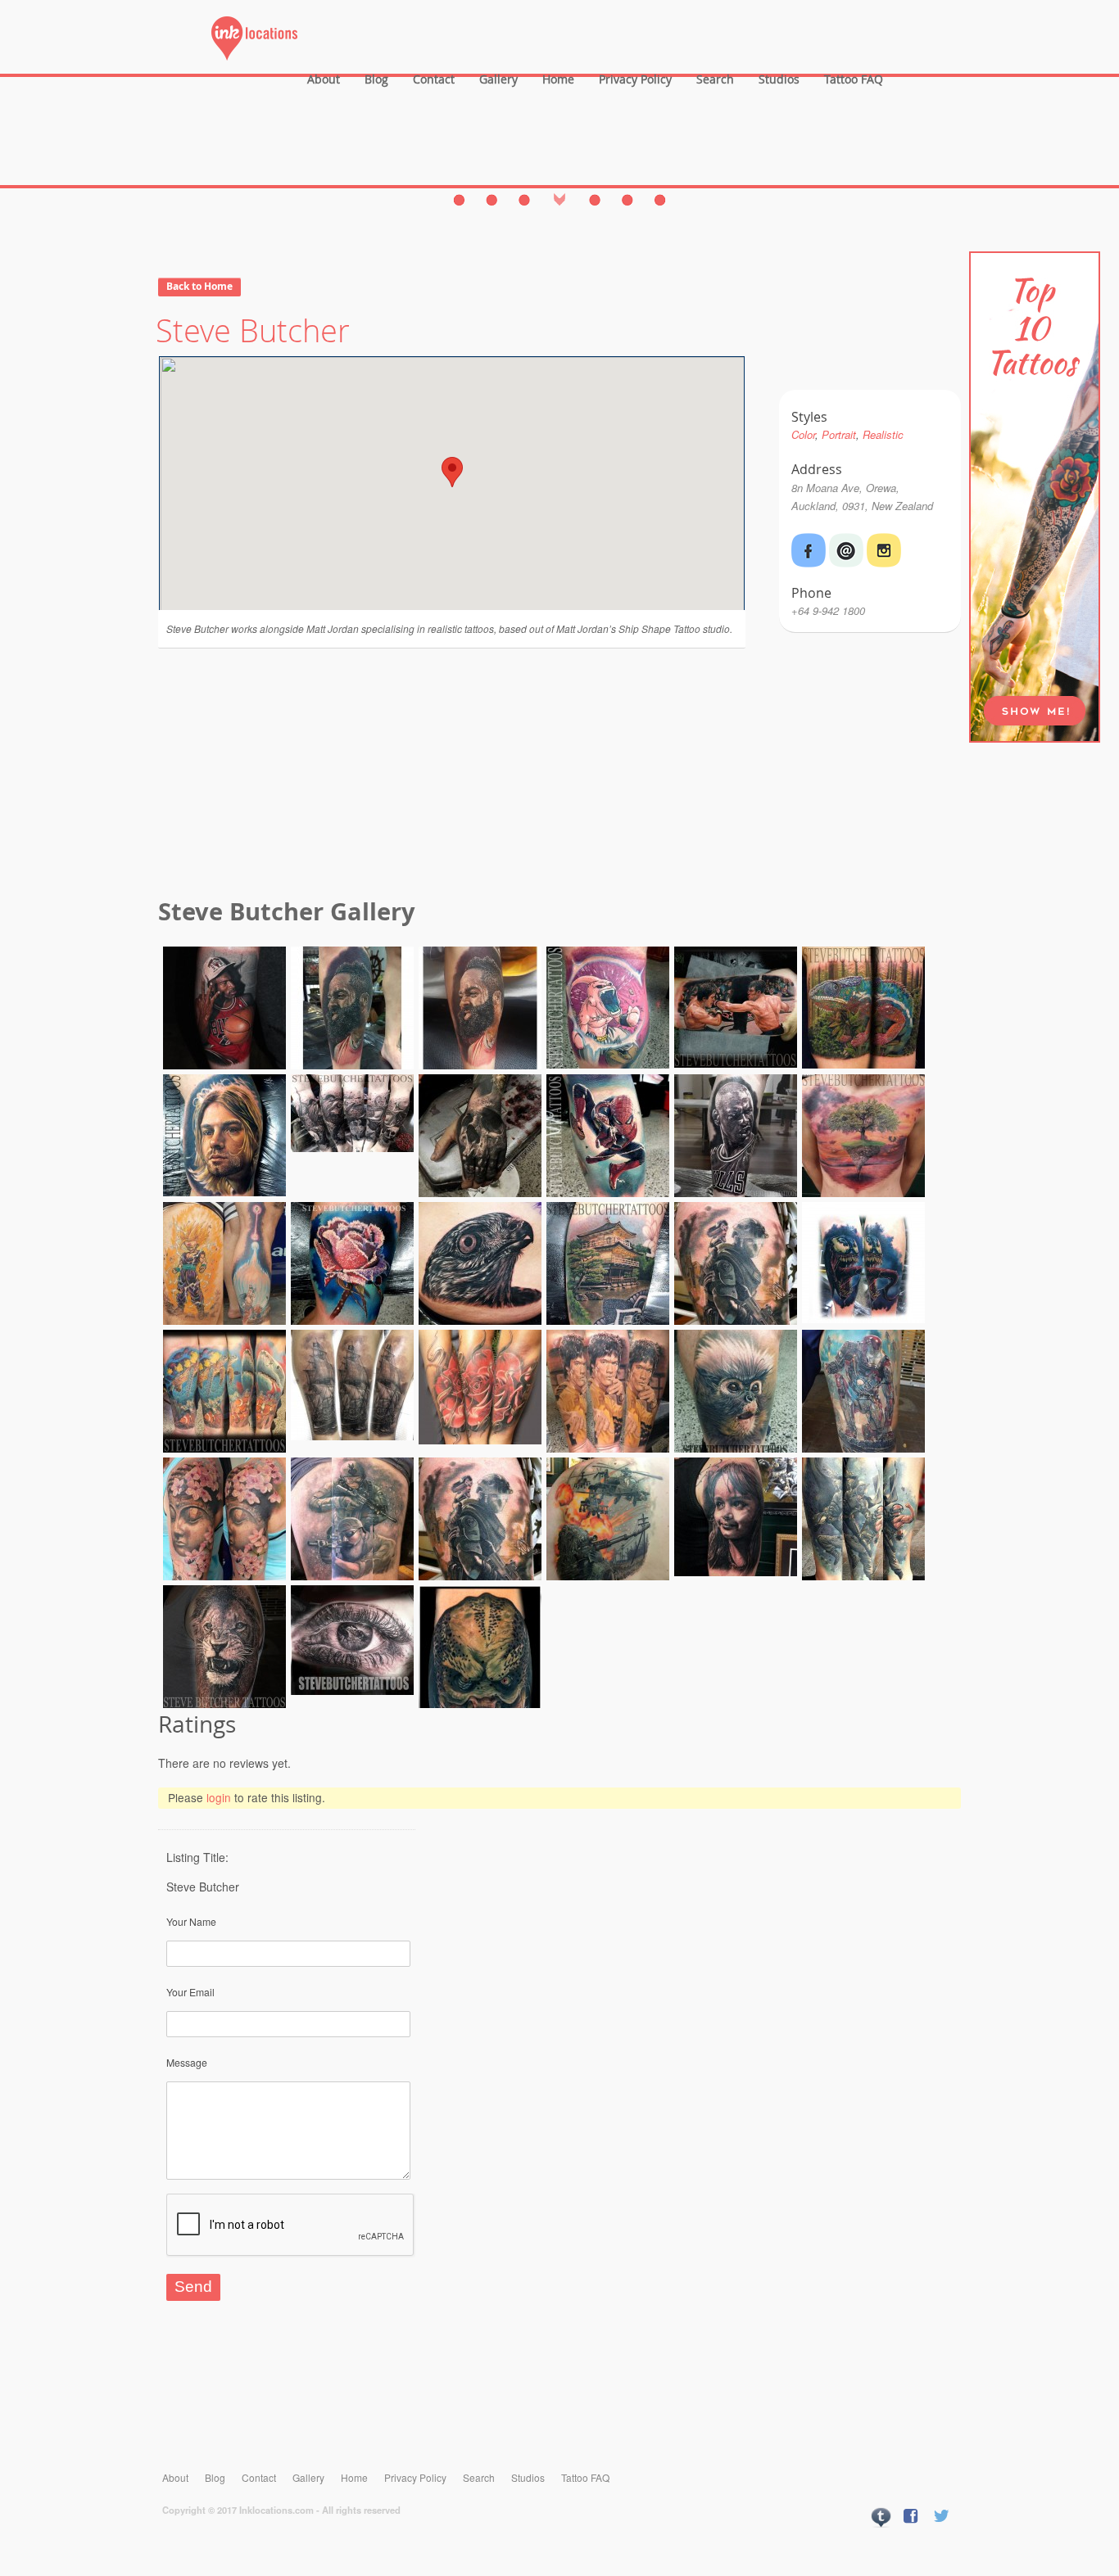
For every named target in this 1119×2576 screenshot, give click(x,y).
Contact (434, 79)
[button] (452, 472)
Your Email (190, 1992)
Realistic (883, 434)
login (219, 1797)
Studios (779, 79)
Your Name (191, 1921)
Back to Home (199, 286)
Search (715, 79)
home (558, 79)
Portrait (839, 434)
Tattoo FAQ (854, 79)
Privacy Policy (635, 79)
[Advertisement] (559, 775)
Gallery (498, 79)
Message (187, 2062)
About (324, 79)
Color (803, 434)
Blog (376, 79)
